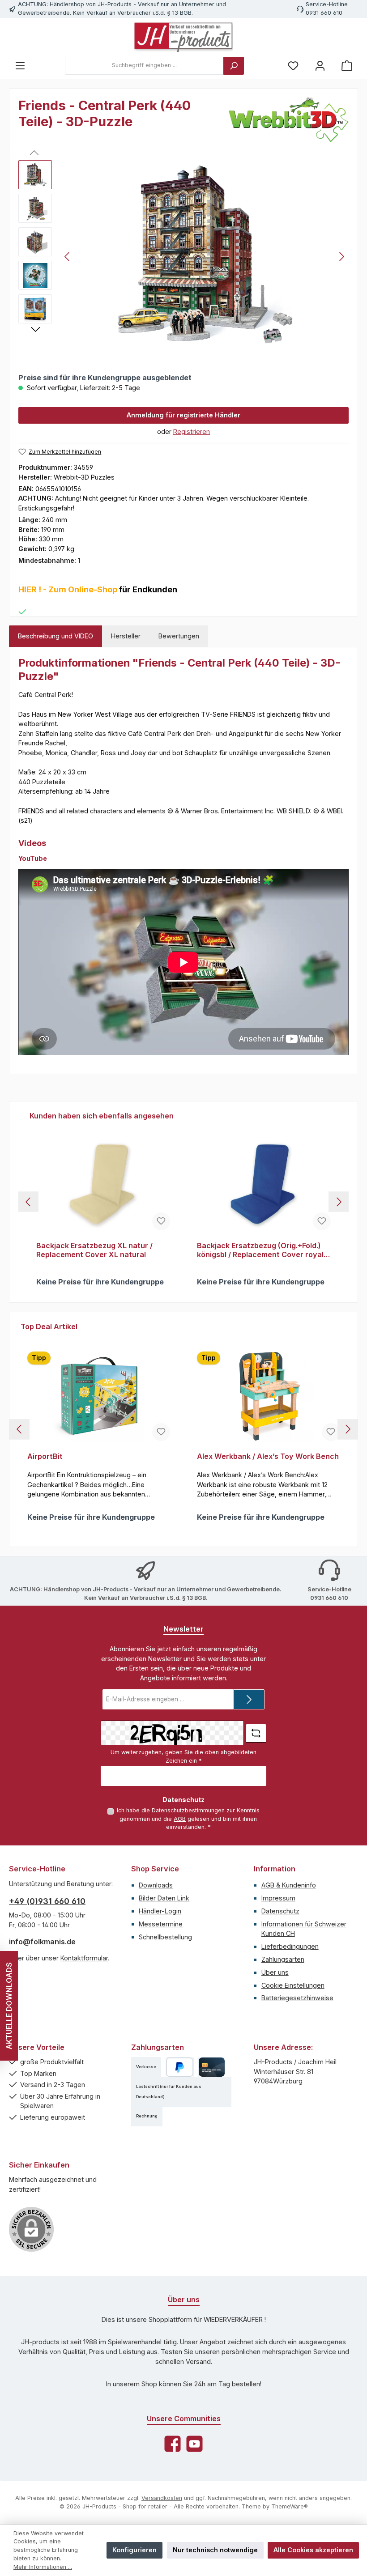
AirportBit (45, 1456)
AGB (180, 1819)
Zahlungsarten (283, 1959)
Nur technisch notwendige (215, 2550)
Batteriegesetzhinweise (297, 1998)
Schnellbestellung (165, 1937)
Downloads (156, 1885)
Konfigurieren (134, 2550)
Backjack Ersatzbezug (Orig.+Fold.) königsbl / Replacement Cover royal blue (260, 1250)
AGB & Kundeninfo (289, 1885)
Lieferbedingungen (290, 1946)
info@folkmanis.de (42, 1942)
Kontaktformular (84, 1958)
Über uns (275, 1972)
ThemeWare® (290, 2506)
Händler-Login (160, 1911)
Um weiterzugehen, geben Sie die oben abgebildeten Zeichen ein (183, 1756)
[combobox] (144, 66)
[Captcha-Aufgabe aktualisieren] (256, 1733)
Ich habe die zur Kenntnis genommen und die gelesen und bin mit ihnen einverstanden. (188, 1819)
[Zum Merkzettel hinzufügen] (161, 1221)
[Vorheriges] (68, 257)
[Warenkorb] (347, 66)
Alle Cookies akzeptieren (313, 2550)
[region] (183, 256)
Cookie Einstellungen (293, 1985)
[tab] (55, 636)
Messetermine (161, 1924)
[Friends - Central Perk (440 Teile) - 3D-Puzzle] (205, 256)
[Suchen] (234, 66)
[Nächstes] (341, 257)
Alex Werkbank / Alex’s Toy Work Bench (268, 1456)
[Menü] (20, 66)
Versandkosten (162, 2498)
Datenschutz (280, 1911)
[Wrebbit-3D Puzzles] (289, 120)
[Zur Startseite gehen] (183, 37)
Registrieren (192, 431)
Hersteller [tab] (126, 636)
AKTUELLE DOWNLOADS (9, 2006)
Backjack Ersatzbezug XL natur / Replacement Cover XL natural (94, 1250)
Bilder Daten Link (164, 1898)
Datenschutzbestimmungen (188, 1810)
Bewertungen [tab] (179, 636)
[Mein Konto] (320, 66)
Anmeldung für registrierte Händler (183, 415)
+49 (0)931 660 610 (47, 1901)
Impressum (278, 1898)
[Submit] (249, 1699)
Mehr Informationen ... (43, 2567)
